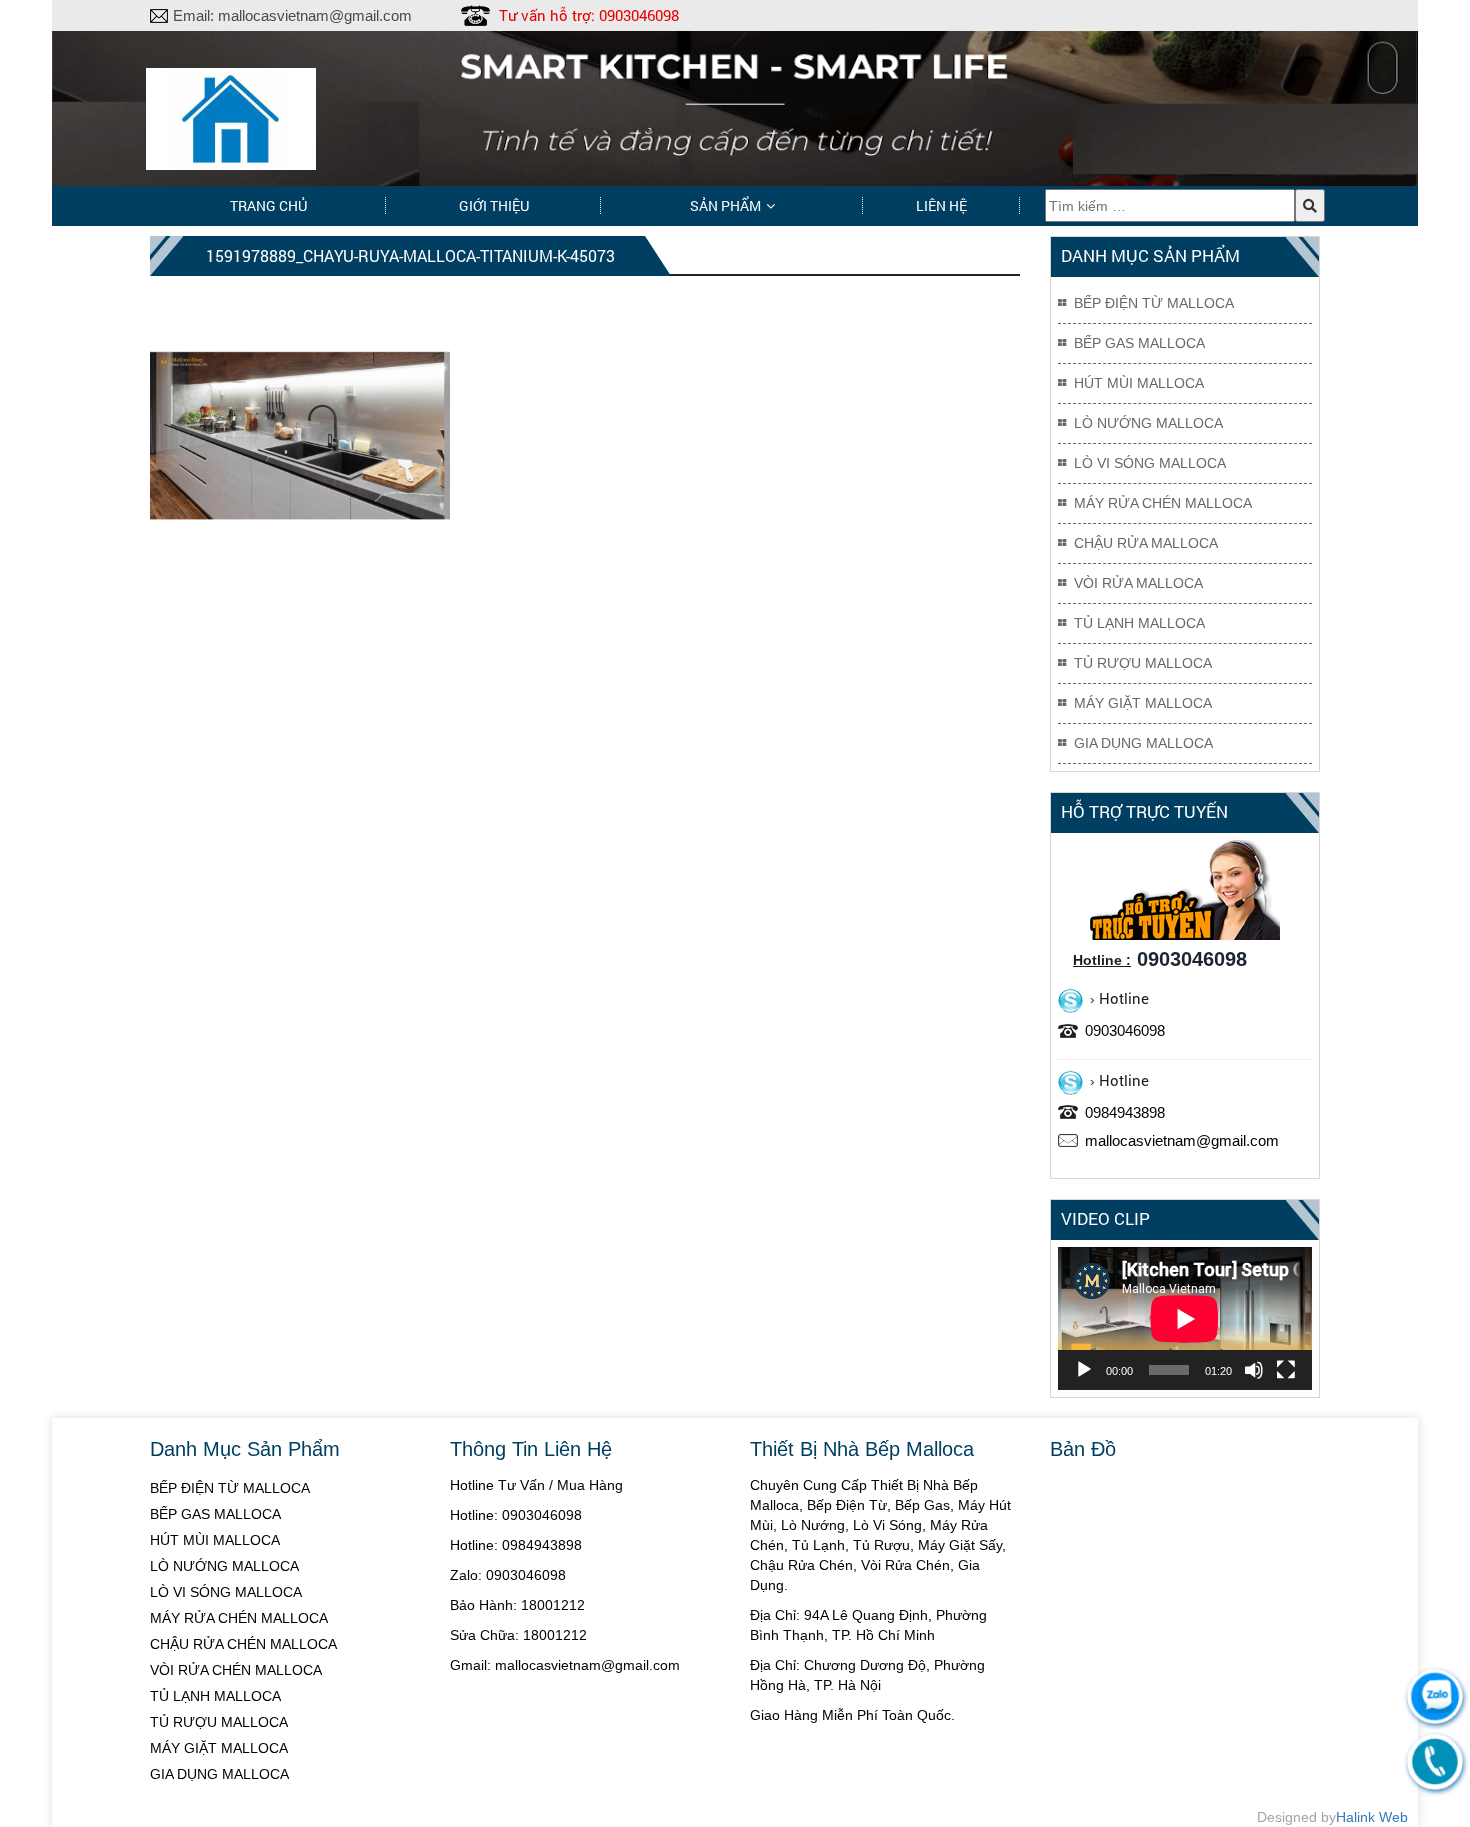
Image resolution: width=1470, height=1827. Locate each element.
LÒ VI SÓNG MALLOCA (226, 1592)
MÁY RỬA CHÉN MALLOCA (239, 1618)
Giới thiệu (494, 205)
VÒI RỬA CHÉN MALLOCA (236, 1670)
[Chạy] (1084, 1370)
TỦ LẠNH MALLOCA (215, 1696)
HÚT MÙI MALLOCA (215, 1540)
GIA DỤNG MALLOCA (219, 1774)
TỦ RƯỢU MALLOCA (219, 1722)
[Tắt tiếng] (1254, 1370)
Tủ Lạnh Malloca (1139, 623)
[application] (1185, 1318)
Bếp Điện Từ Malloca (1154, 303)
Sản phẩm (725, 205)
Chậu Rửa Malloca (1146, 543)
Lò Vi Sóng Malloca (1150, 463)
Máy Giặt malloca (1143, 703)
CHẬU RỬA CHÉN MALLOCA (243, 1644)
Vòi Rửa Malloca (1138, 583)
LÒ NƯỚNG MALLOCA (224, 1566)
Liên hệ (941, 205)
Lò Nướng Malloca (1148, 423)
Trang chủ (268, 205)
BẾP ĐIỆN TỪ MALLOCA (230, 1488)
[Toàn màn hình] (1286, 1370)
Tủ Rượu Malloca (1143, 663)
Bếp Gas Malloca (1139, 343)
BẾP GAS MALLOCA (215, 1514)
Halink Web (1372, 1817)
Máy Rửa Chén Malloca (1163, 503)
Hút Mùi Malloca (1139, 383)
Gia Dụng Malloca (1143, 743)
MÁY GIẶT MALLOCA (219, 1748)
